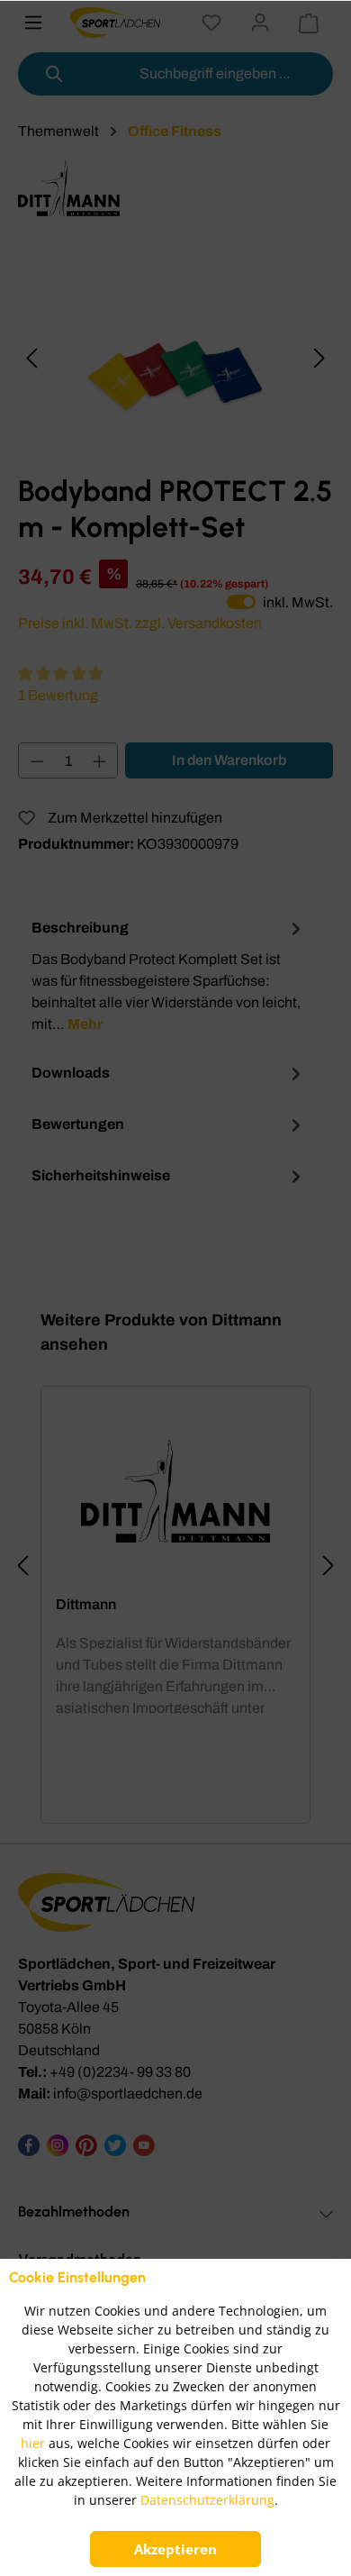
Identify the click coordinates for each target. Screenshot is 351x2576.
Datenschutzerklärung (207, 2500)
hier (33, 2443)
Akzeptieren (175, 2549)
